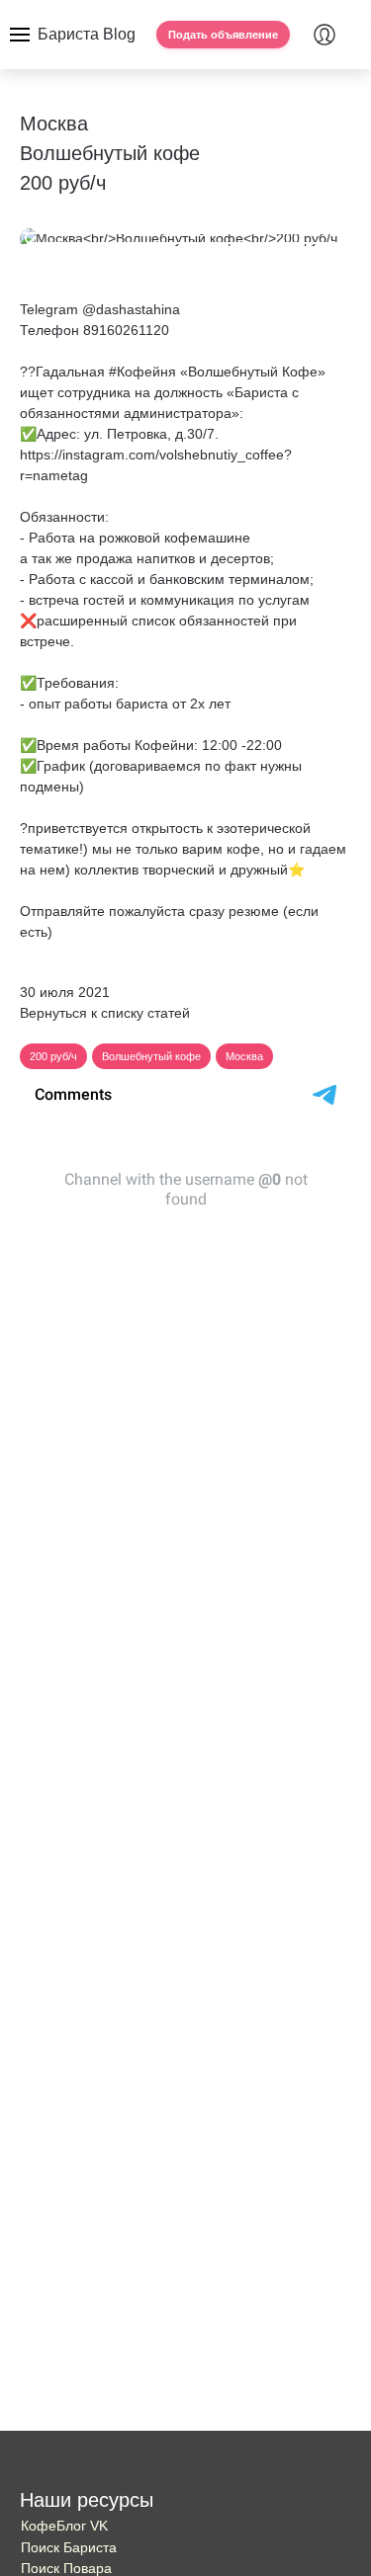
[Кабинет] (325, 35)
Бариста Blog (87, 34)
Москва (244, 1056)
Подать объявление (223, 35)
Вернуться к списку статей (105, 1013)
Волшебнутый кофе (151, 1056)
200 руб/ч (53, 1056)
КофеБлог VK (64, 2526)
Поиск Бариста (69, 2547)
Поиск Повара (66, 2568)
